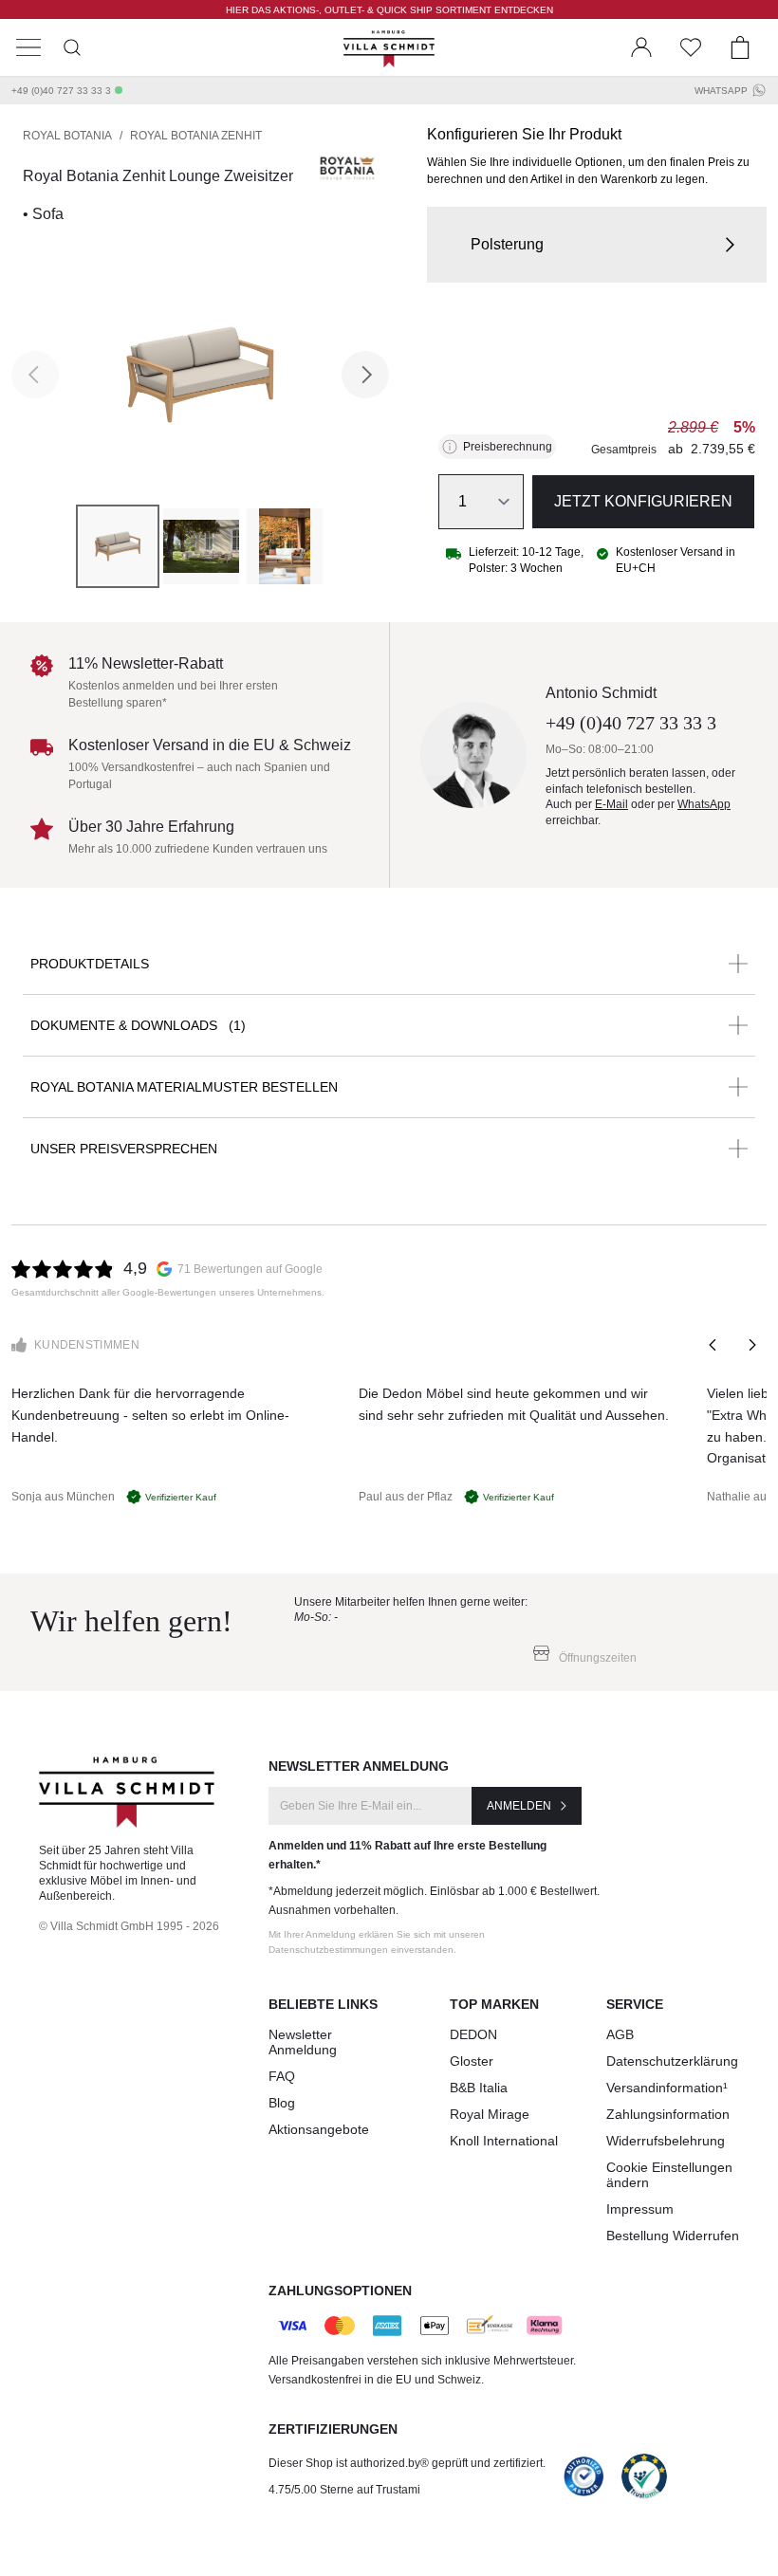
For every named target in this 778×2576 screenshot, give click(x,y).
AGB (620, 2034)
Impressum (640, 2209)
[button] (597, 245)
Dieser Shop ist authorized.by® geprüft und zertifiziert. (407, 2463)
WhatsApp (721, 91)
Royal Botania (67, 136)
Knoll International (504, 2141)
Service (635, 2004)
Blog (282, 2103)
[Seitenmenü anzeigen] (28, 47)
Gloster (472, 2061)
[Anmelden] (641, 47)
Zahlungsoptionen (340, 2291)
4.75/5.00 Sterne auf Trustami (344, 2490)
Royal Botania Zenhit (196, 136)
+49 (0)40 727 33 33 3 (61, 91)
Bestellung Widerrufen (673, 2236)
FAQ (282, 2076)
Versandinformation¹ (667, 2088)
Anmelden (519, 1806)
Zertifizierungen (333, 2429)
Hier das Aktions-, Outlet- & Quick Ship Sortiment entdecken (389, 10)
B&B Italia (479, 2088)
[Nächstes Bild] (365, 375)
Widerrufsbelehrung (666, 2141)
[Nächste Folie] (751, 1345)
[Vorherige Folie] (713, 1345)
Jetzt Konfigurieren (643, 501)
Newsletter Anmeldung (303, 2042)
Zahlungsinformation (668, 2114)
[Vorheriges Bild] (35, 375)
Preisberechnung (508, 447)
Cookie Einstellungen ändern (669, 2175)
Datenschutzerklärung (672, 2061)
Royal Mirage (490, 2114)
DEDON (473, 2034)
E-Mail (611, 804)
